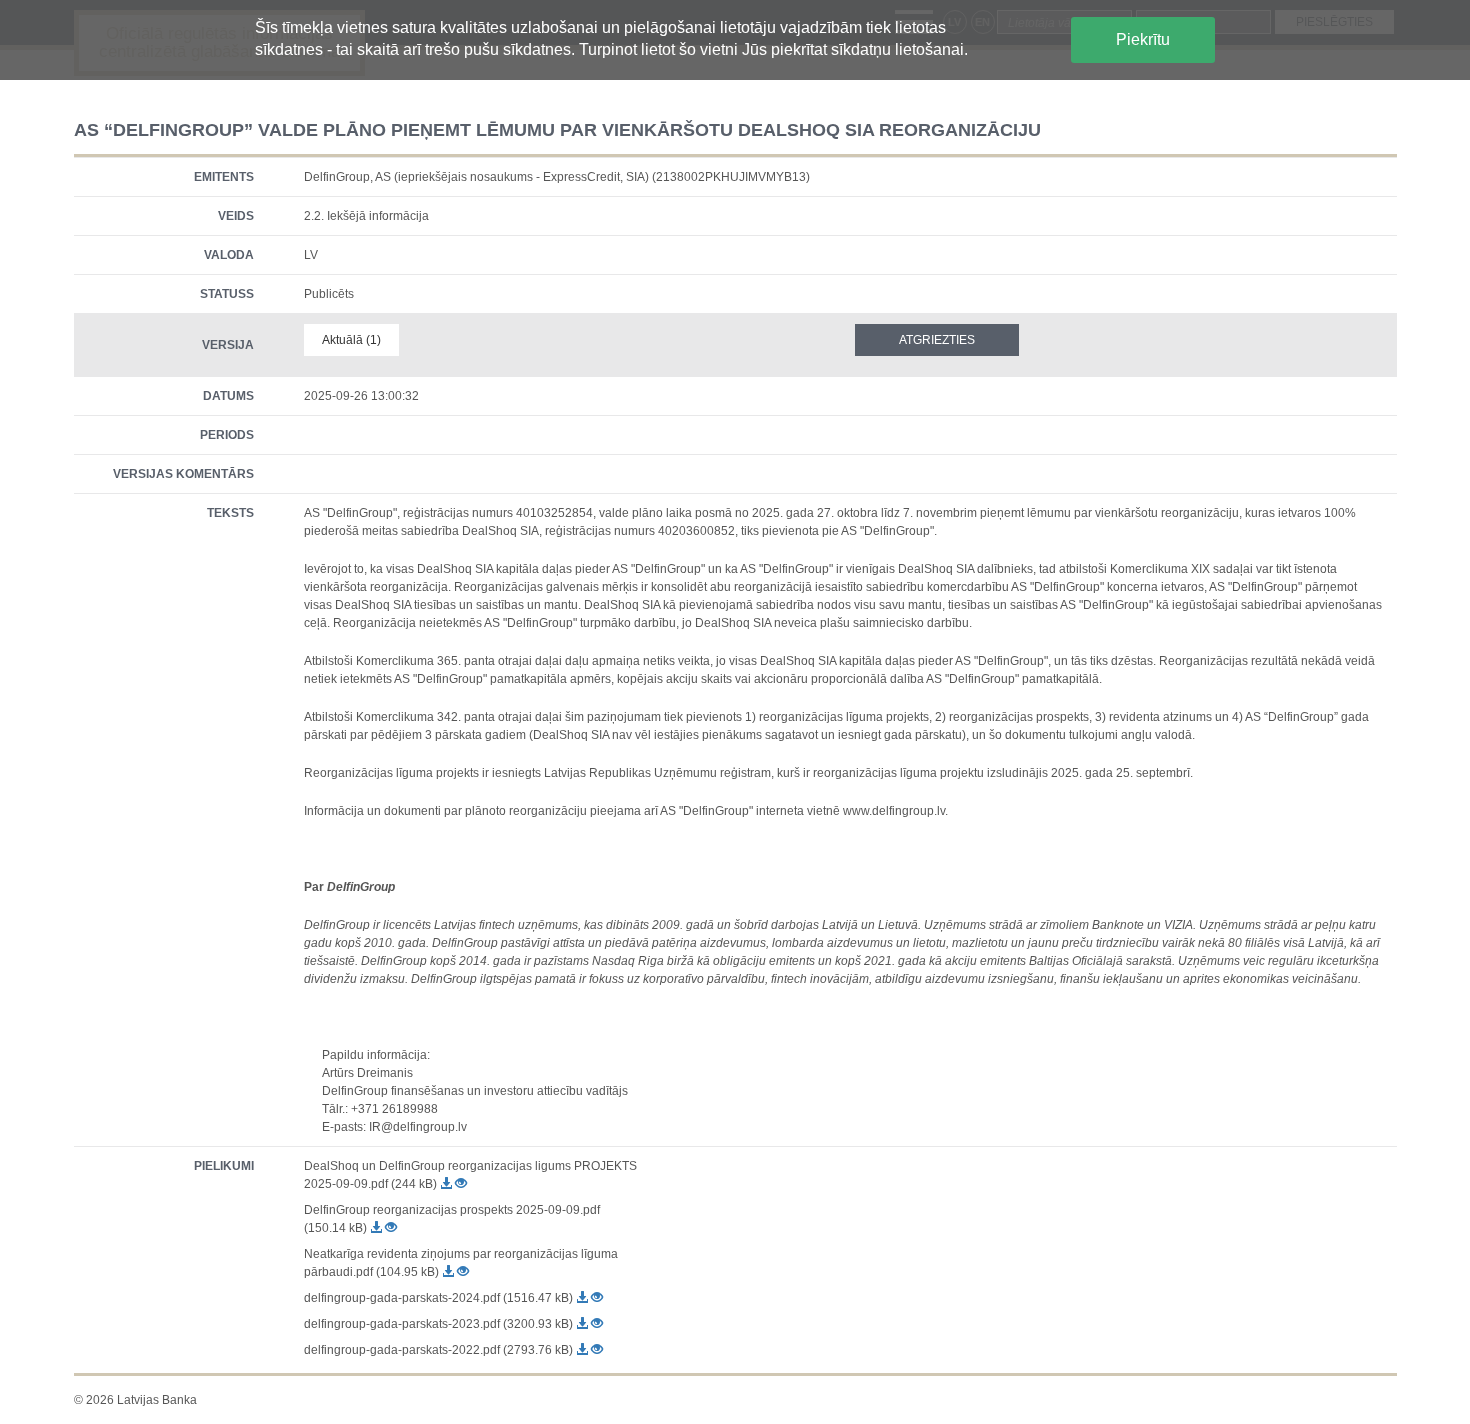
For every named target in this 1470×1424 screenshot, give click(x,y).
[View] (461, 1184)
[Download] (447, 1184)
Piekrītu (1143, 39)
